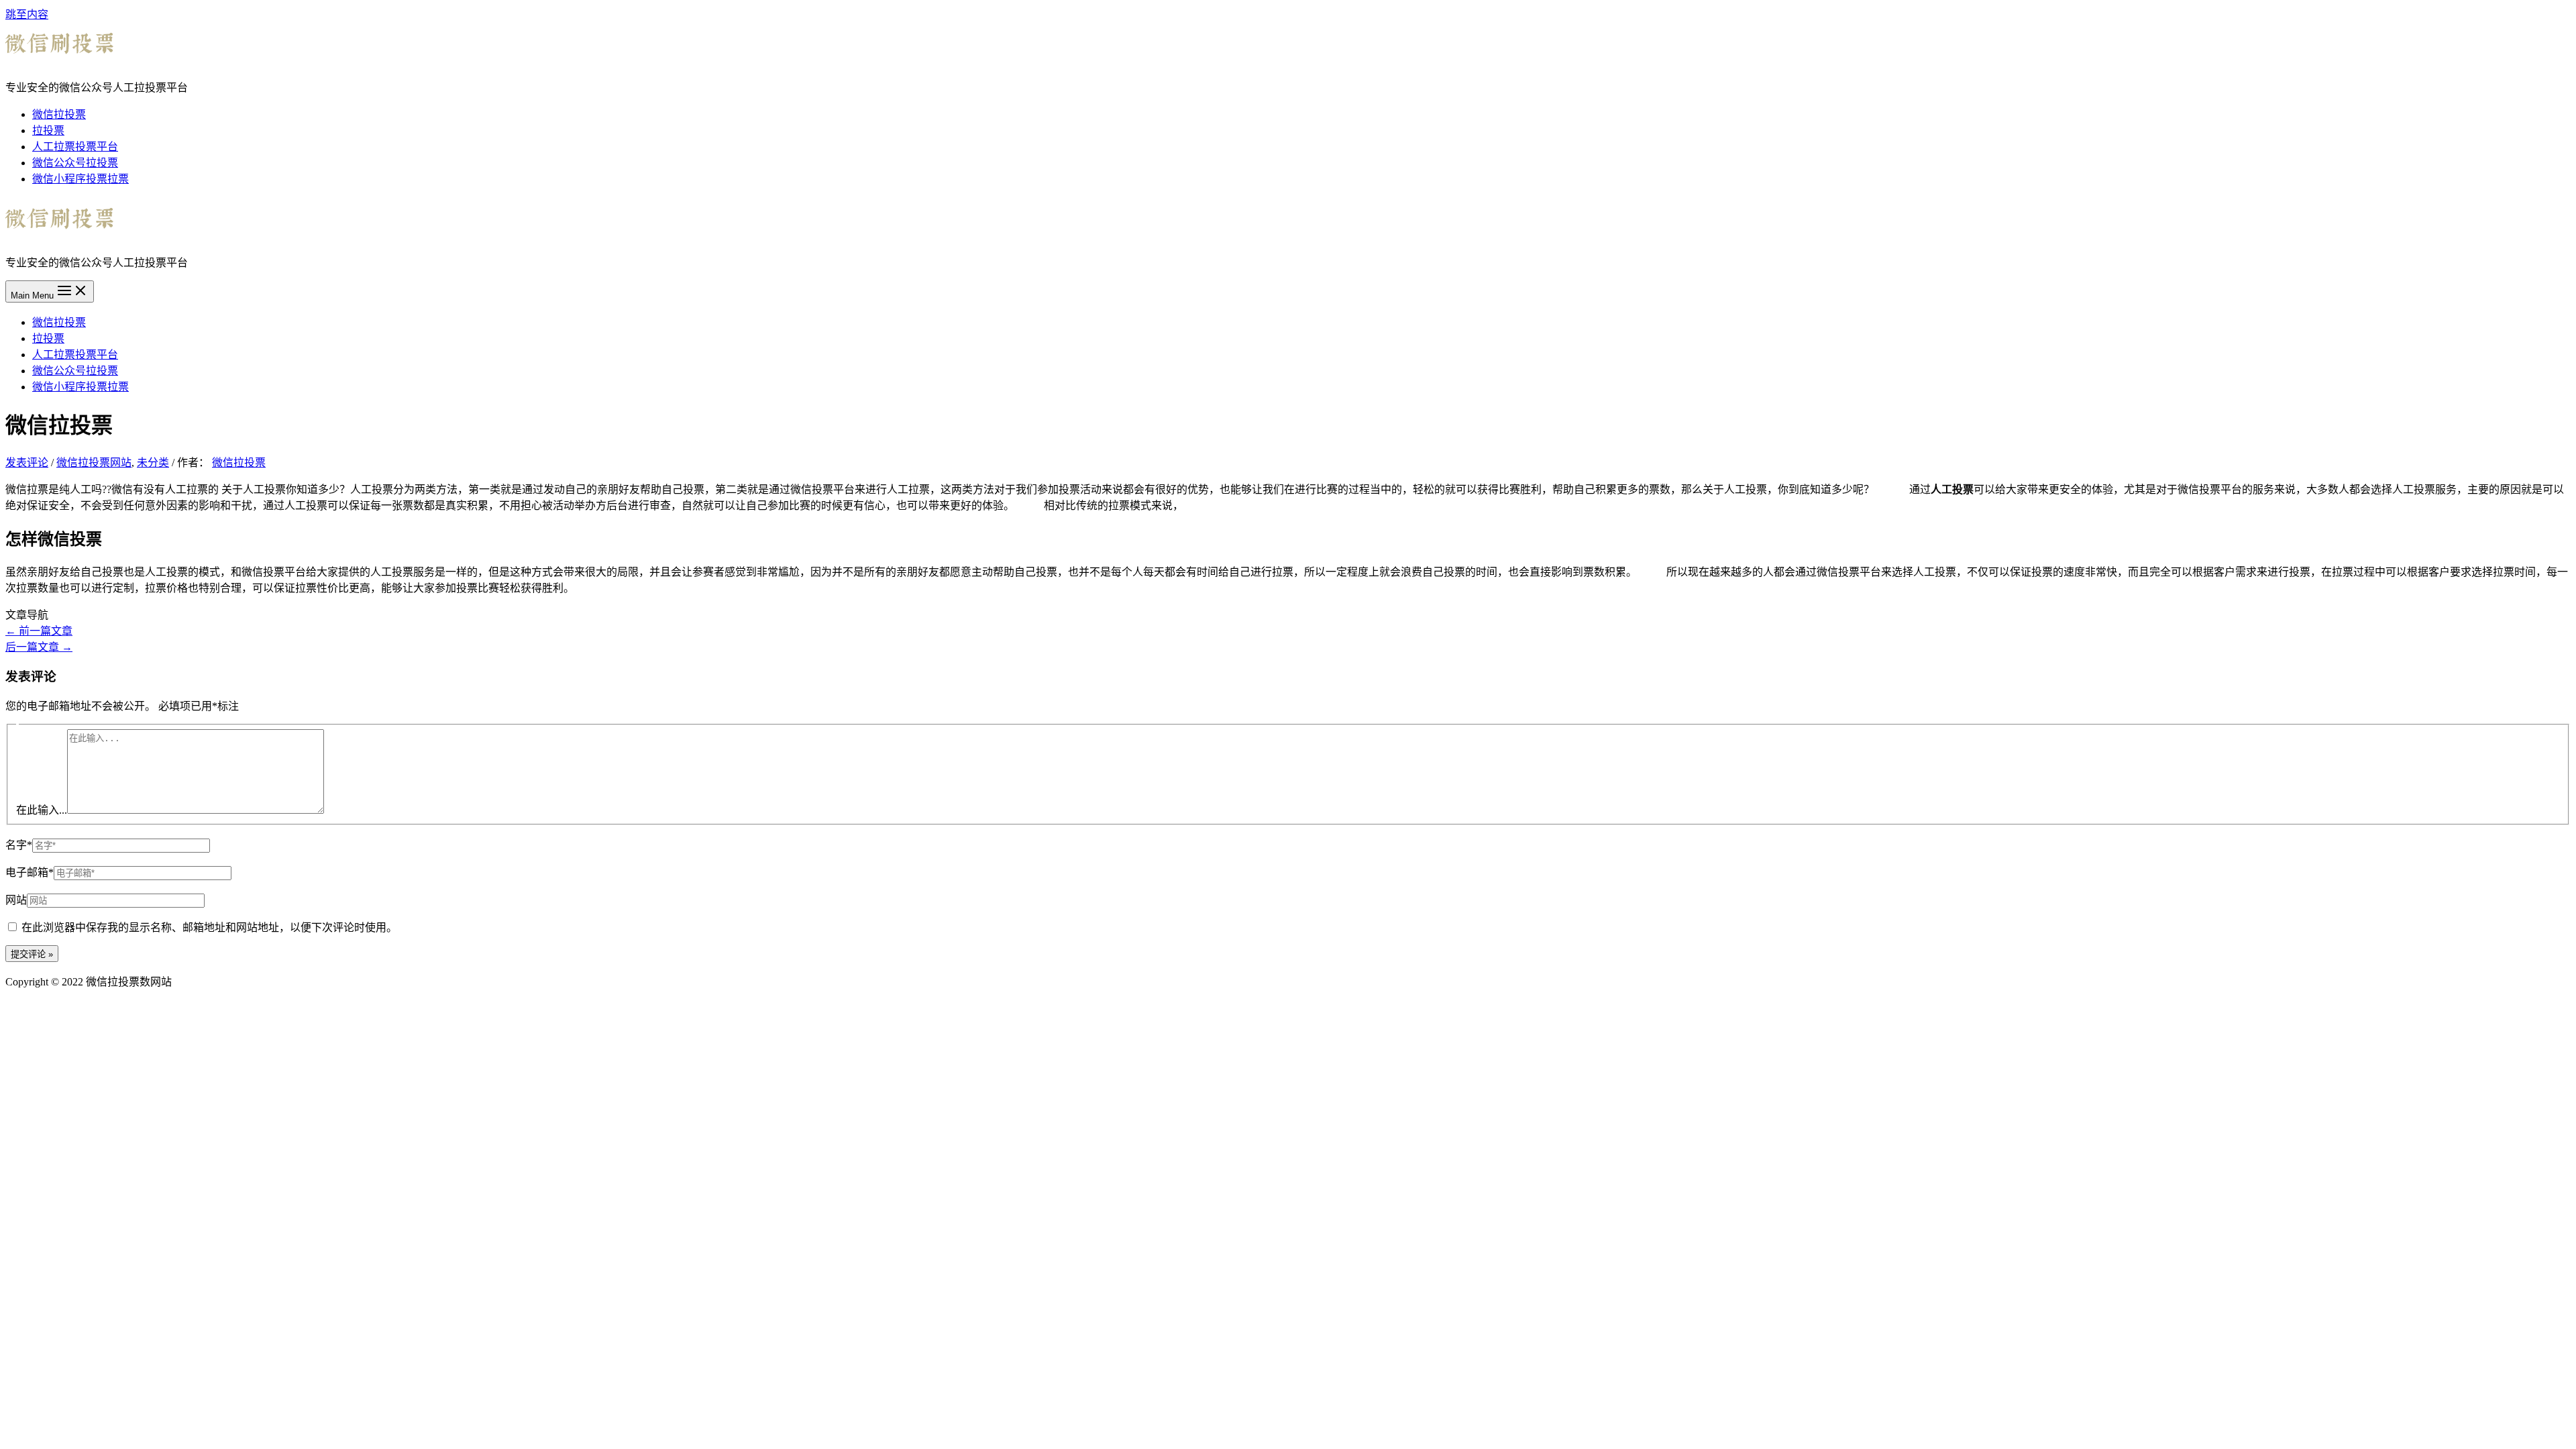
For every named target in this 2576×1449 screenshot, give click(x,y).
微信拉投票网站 (94, 463)
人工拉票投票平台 (75, 147)
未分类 (153, 463)
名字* (19, 845)
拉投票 (48, 130)
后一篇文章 (39, 647)
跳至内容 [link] (27, 14)
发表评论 (27, 463)
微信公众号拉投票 (75, 163)
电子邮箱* (30, 872)
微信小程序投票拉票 (80, 179)
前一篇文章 (39, 631)
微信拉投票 (59, 114)
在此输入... (42, 810)
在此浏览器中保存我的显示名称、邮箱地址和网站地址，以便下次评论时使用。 (209, 927)
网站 (16, 900)
